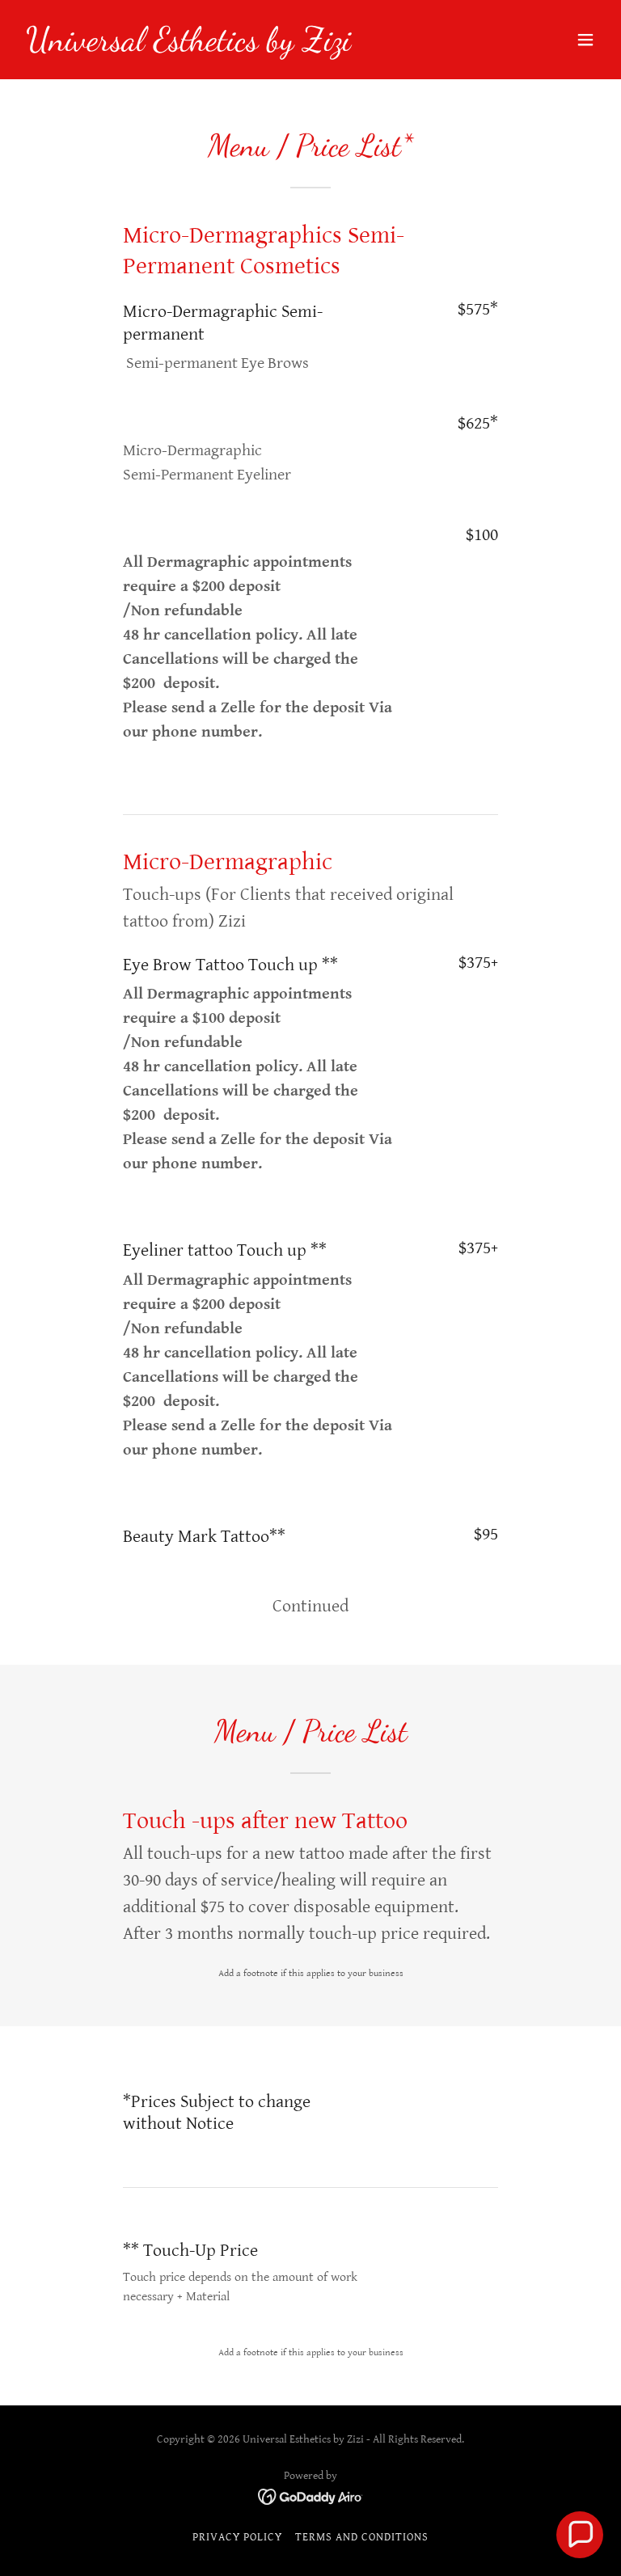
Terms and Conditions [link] (362, 2537)
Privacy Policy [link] (237, 2537)
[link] (188, 46)
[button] (585, 40)
